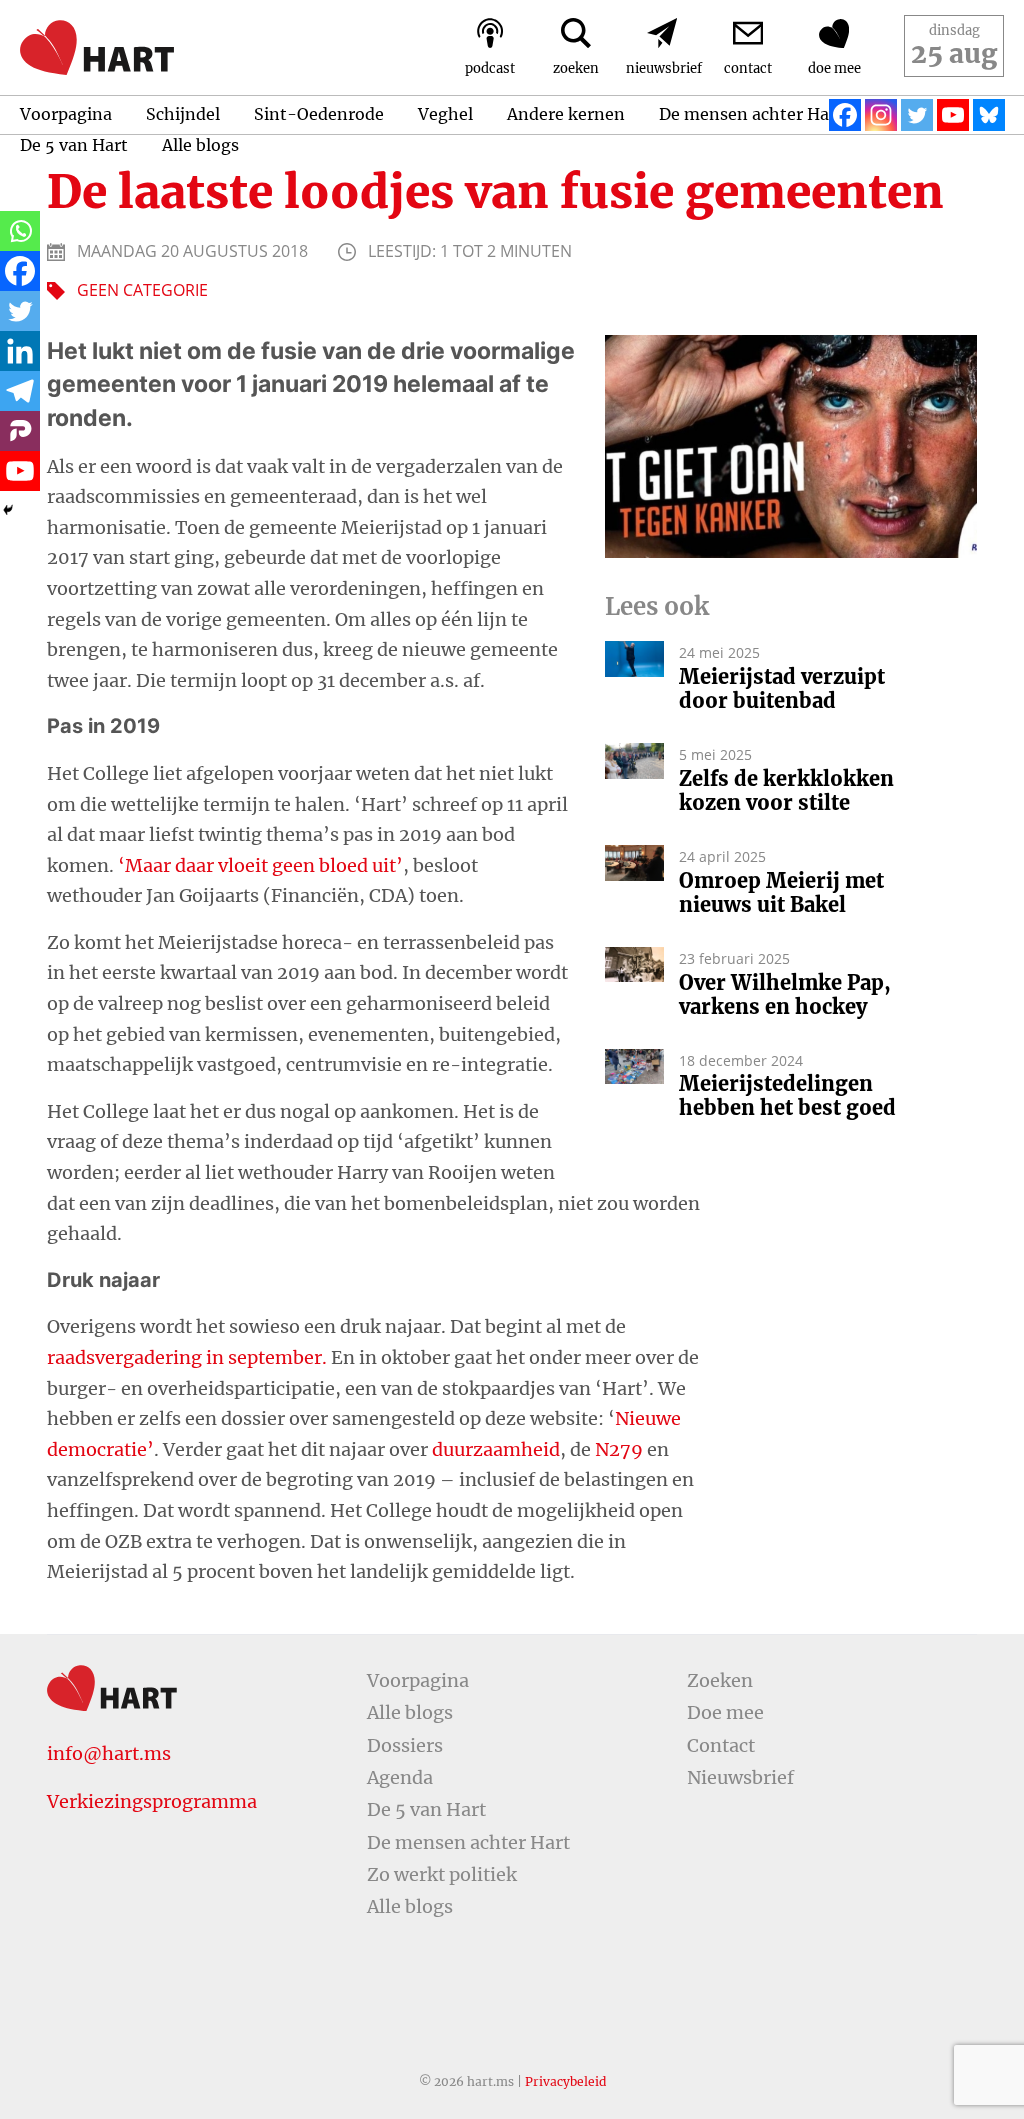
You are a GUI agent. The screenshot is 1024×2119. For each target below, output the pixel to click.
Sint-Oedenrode (319, 114)
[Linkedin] (20, 351)
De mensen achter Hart (751, 114)
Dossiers (405, 1745)
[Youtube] (953, 115)
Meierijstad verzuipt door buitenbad (782, 689)
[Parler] (20, 431)
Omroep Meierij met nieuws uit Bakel (781, 893)
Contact (721, 1745)
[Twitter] (917, 115)
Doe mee (725, 1712)
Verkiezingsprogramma (152, 1801)
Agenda (400, 1777)
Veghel (445, 114)
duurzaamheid (496, 1449)
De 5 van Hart (74, 145)
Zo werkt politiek (442, 1874)
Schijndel (183, 114)
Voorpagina (66, 114)
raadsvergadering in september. (187, 1357)
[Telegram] (20, 391)
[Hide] (8, 510)
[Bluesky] (989, 115)
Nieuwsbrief (740, 1777)
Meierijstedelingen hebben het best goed (787, 1096)
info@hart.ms (109, 1753)
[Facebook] (845, 115)
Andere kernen (566, 114)
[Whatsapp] (20, 231)
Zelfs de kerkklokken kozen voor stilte (786, 791)
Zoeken (720, 1680)
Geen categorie (142, 290)
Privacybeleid (565, 2081)
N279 (619, 1449)
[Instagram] (881, 115)
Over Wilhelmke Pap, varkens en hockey (785, 995)
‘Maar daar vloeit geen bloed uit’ (260, 865)
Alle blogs (200, 145)
